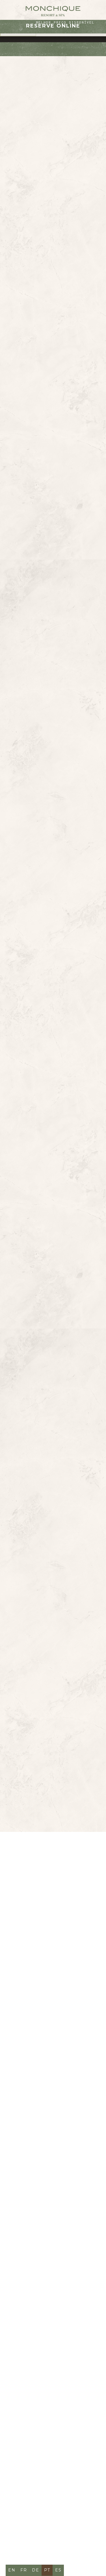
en (12, 2570)
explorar (47, 662)
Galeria (38, 2144)
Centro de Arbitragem (43, 2209)
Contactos (66, 2133)
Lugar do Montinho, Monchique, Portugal (51, 2044)
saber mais (47, 1144)
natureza (40, 308)
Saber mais (53, 1410)
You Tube (25, 2267)
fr (24, 2570)
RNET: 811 (24, 2232)
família (72, 308)
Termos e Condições (40, 2187)
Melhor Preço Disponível (65, 22)
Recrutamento (32, 2198)
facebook (26, 2256)
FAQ (18, 2144)
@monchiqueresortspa (53, 1767)
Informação (29, 2177)
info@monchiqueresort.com (47, 2083)
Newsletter (67, 2166)
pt (47, 2570)
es (58, 2570)
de (36, 2570)
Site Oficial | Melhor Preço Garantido (50, 2220)
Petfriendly (29, 2166)
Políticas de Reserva (41, 2155)
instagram (58, 2256)
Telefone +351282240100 (42, 2066)
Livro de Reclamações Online (43, 2243)
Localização (29, 2133)
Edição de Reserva (38, 2278)
